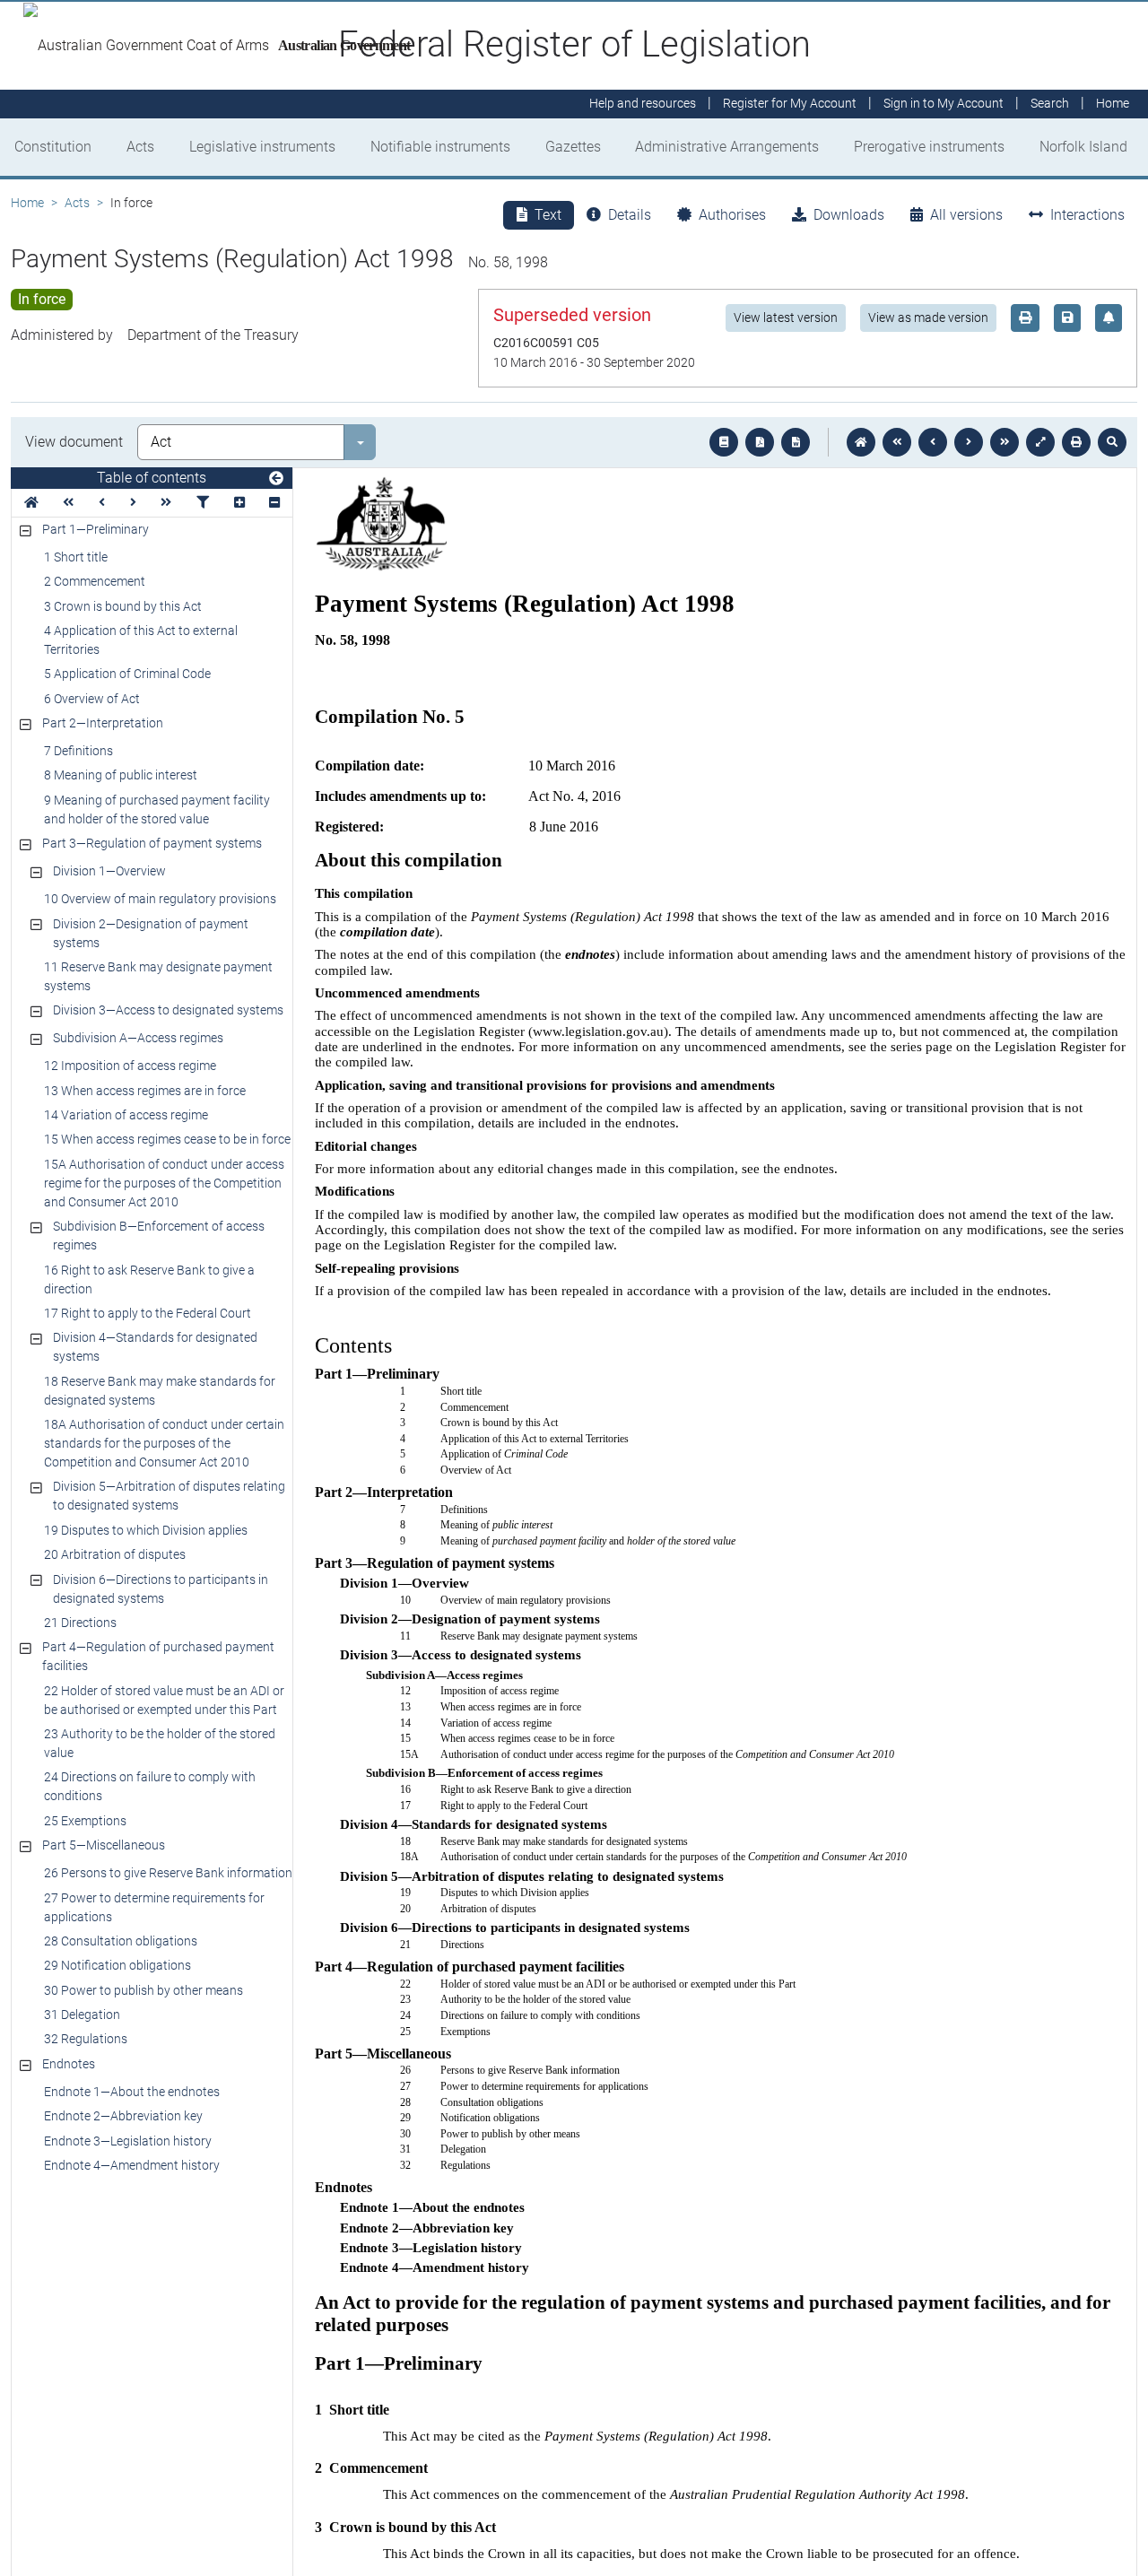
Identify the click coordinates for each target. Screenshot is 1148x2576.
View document (74, 442)
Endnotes (69, 2064)
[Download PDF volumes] (760, 442)
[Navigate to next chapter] (1004, 442)
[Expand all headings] (239, 503)
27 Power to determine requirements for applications (154, 1907)
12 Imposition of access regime (130, 1066)
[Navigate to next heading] (133, 503)
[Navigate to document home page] (31, 503)
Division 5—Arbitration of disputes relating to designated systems (169, 1496)
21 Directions (80, 1623)
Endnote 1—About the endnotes (132, 2092)
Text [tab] (548, 215)
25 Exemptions (85, 1821)
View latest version (786, 318)
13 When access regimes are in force (145, 1091)
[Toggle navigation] (276, 479)
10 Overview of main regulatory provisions (160, 899)
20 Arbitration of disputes (115, 1554)
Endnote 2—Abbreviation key (123, 2116)
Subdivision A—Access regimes (138, 1038)
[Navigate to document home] (861, 442)
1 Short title (76, 557)
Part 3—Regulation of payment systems (152, 843)
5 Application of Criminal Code (127, 674)
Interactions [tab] (1087, 215)
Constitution (53, 147)
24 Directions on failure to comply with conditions (150, 1786)
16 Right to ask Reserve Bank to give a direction (149, 1279)
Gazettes (573, 147)
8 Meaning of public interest (121, 775)
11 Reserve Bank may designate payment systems (158, 976)
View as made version (928, 318)
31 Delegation (82, 2015)
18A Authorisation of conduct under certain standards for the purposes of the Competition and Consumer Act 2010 (164, 1443)
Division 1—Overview (109, 871)
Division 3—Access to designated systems (168, 1010)
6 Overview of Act (92, 699)
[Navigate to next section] (969, 442)
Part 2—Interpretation (103, 723)
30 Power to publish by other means (143, 1990)
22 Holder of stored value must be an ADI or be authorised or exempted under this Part (164, 1700)
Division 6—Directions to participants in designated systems (161, 1589)
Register (790, 104)
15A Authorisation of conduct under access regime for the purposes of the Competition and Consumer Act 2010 (164, 1183)
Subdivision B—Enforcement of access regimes (159, 1236)
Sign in (944, 104)
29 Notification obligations (117, 1965)
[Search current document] (1112, 442)
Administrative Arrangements (727, 147)
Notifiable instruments (440, 147)
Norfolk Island (1083, 147)
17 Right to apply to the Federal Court (148, 1313)
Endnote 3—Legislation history (128, 2141)
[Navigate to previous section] (933, 442)
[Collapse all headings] (274, 503)
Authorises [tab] (732, 215)
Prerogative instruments (929, 147)
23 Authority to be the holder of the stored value (160, 1743)
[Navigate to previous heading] (102, 503)
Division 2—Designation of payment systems (151, 933)
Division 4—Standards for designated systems (155, 1347)
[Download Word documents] (796, 442)
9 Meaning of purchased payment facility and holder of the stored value (157, 809)
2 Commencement (95, 581)
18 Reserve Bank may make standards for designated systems (160, 1391)
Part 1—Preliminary (96, 529)
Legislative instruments (262, 147)
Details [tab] (630, 215)
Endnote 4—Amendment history (132, 2165)
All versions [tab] (966, 215)
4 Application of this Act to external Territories (141, 640)
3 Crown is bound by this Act (123, 606)
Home (27, 203)
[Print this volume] (1076, 442)
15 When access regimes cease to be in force (167, 1139)
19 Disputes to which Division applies (146, 1530)
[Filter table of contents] (203, 503)
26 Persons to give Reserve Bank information (168, 1873)
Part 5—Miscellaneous (104, 1845)
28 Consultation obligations (121, 1941)
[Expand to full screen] (1040, 442)
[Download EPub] (724, 442)
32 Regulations (86, 2039)
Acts (140, 147)
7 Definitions (78, 751)
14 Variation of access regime (126, 1115)
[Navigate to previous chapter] (897, 442)
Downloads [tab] (849, 215)
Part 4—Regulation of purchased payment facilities (158, 1656)
